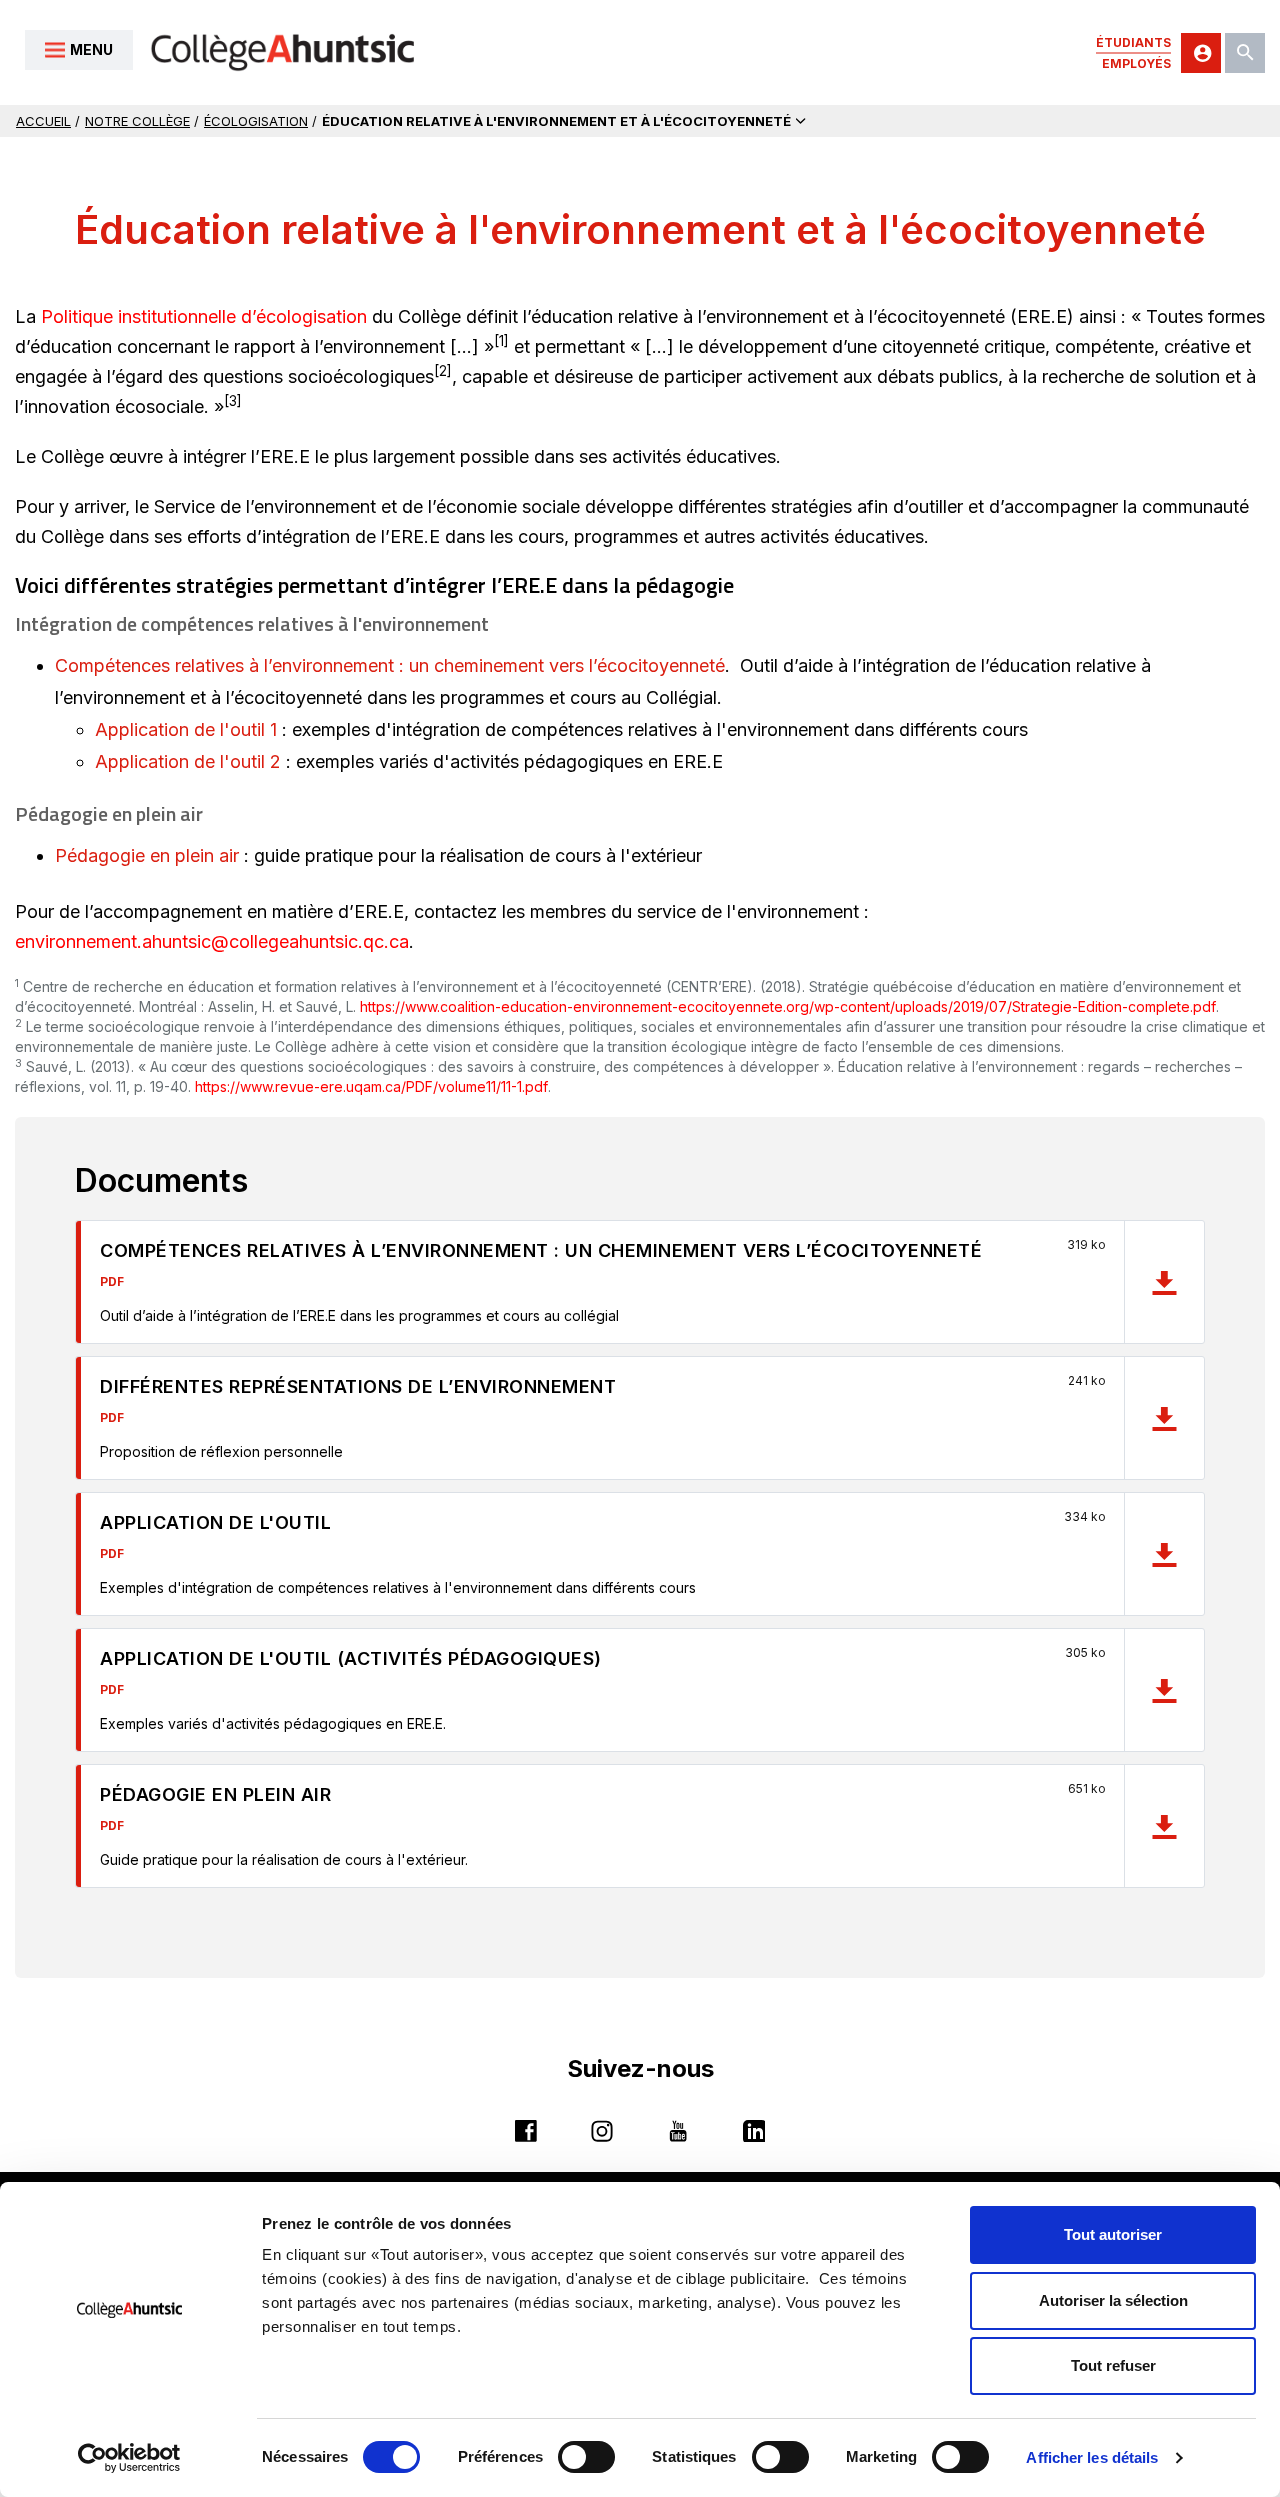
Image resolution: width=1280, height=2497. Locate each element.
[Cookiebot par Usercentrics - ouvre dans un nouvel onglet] (129, 2458)
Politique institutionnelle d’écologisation (204, 316)
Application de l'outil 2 (188, 761)
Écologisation (256, 121)
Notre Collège (137, 121)
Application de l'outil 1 (186, 729)
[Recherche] (1245, 53)
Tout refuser (1113, 2365)
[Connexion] (1201, 53)
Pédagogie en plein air (147, 855)
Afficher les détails (1092, 2457)
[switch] (586, 2457)
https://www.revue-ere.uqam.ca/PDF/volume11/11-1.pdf (371, 1086)
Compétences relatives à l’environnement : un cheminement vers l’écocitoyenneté (390, 665)
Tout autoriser (1113, 2234)
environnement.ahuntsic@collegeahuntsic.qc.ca (212, 942)
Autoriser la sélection (1113, 2300)
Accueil (43, 121)
